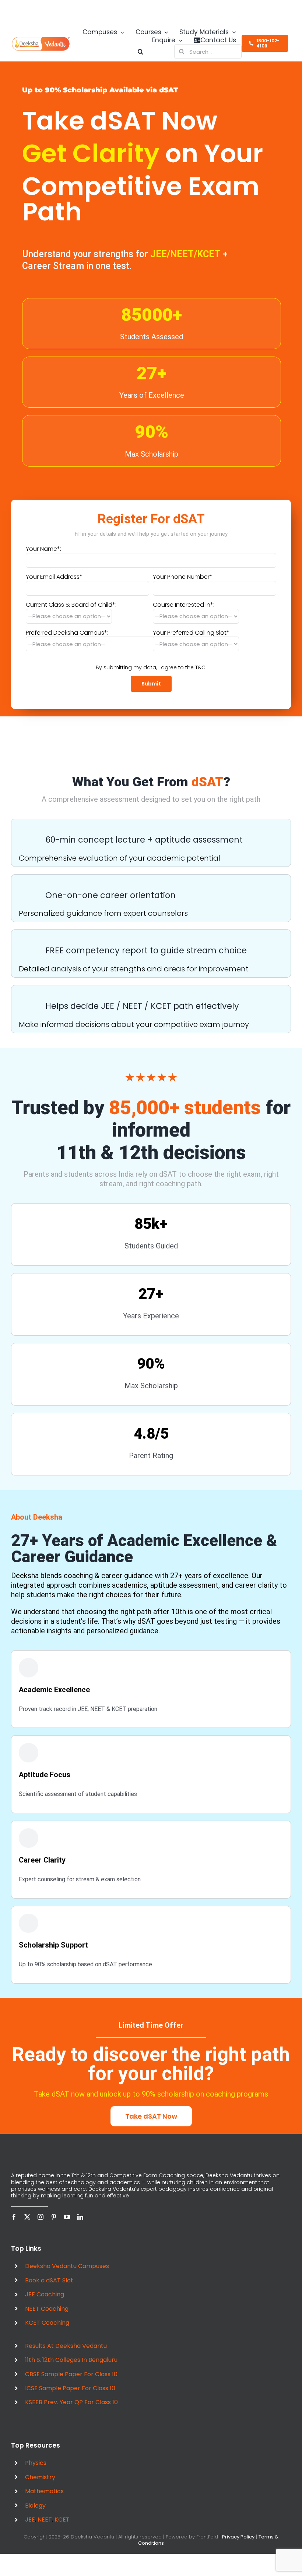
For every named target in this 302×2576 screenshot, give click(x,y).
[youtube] (67, 2226)
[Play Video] (14, 750)
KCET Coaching (47, 2332)
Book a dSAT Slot (49, 2290)
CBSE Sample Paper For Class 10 (71, 2383)
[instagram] (41, 2226)
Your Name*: (43, 549)
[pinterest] (54, 2226)
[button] (70, 52)
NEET (45, 2529)
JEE (30, 2529)
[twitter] (27, 2226)
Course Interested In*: (184, 605)
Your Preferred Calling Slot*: (192, 633)
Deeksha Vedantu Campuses (67, 2275)
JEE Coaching (45, 2304)
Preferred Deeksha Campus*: (67, 633)
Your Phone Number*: (183, 577)
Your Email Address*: (55, 577)
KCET (62, 2529)
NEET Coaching (47, 2318)
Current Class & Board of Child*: (71, 605)
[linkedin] (80, 2226)
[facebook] (14, 2226)
